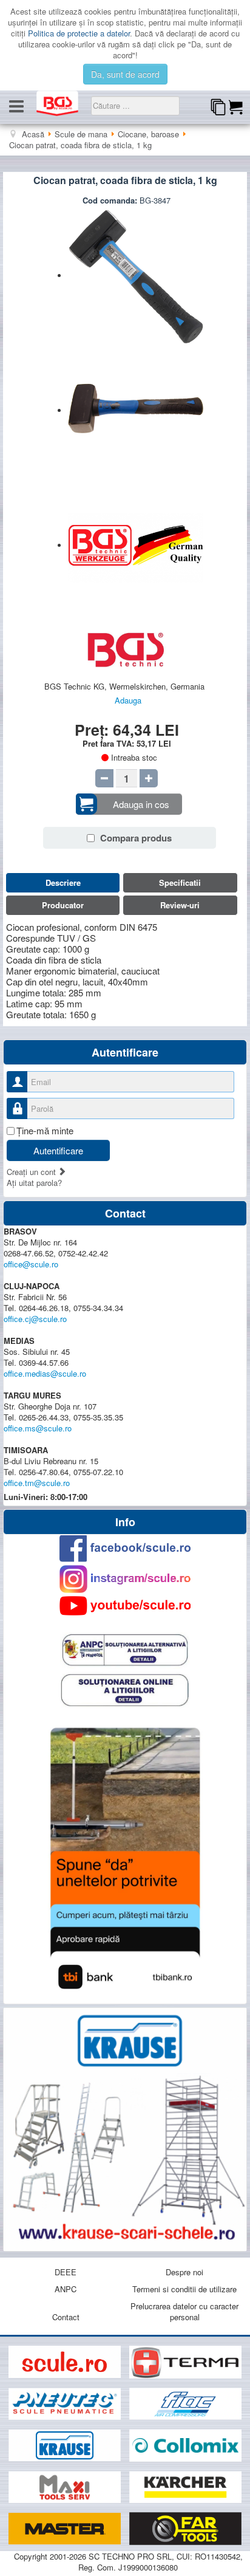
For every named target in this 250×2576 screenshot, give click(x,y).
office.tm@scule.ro (37, 1483)
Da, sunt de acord (125, 74)
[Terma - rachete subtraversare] (185, 2362)
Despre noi (184, 2272)
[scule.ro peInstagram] (125, 1579)
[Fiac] (185, 2404)
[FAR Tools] (185, 2529)
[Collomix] (185, 2446)
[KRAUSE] (66, 2446)
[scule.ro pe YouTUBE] (125, 1606)
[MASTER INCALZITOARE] (66, 2529)
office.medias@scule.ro (45, 1373)
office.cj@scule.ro (35, 1319)
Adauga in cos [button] (141, 804)
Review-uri (180, 905)
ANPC (66, 2289)
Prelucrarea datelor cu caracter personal (184, 2311)
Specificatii (180, 882)
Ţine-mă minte (45, 1131)
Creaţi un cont (32, 1172)
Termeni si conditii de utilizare (184, 2289)
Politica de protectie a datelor (79, 33)
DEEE (66, 2272)
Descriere (63, 882)
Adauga (128, 700)
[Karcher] (185, 2487)
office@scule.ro (31, 1264)
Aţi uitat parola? (34, 1183)
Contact (66, 2317)
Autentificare (58, 1150)
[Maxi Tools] (66, 2487)
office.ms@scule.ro (38, 1428)
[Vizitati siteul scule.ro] (66, 2362)
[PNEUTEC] (66, 2404)
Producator (63, 905)
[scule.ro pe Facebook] (125, 1548)
